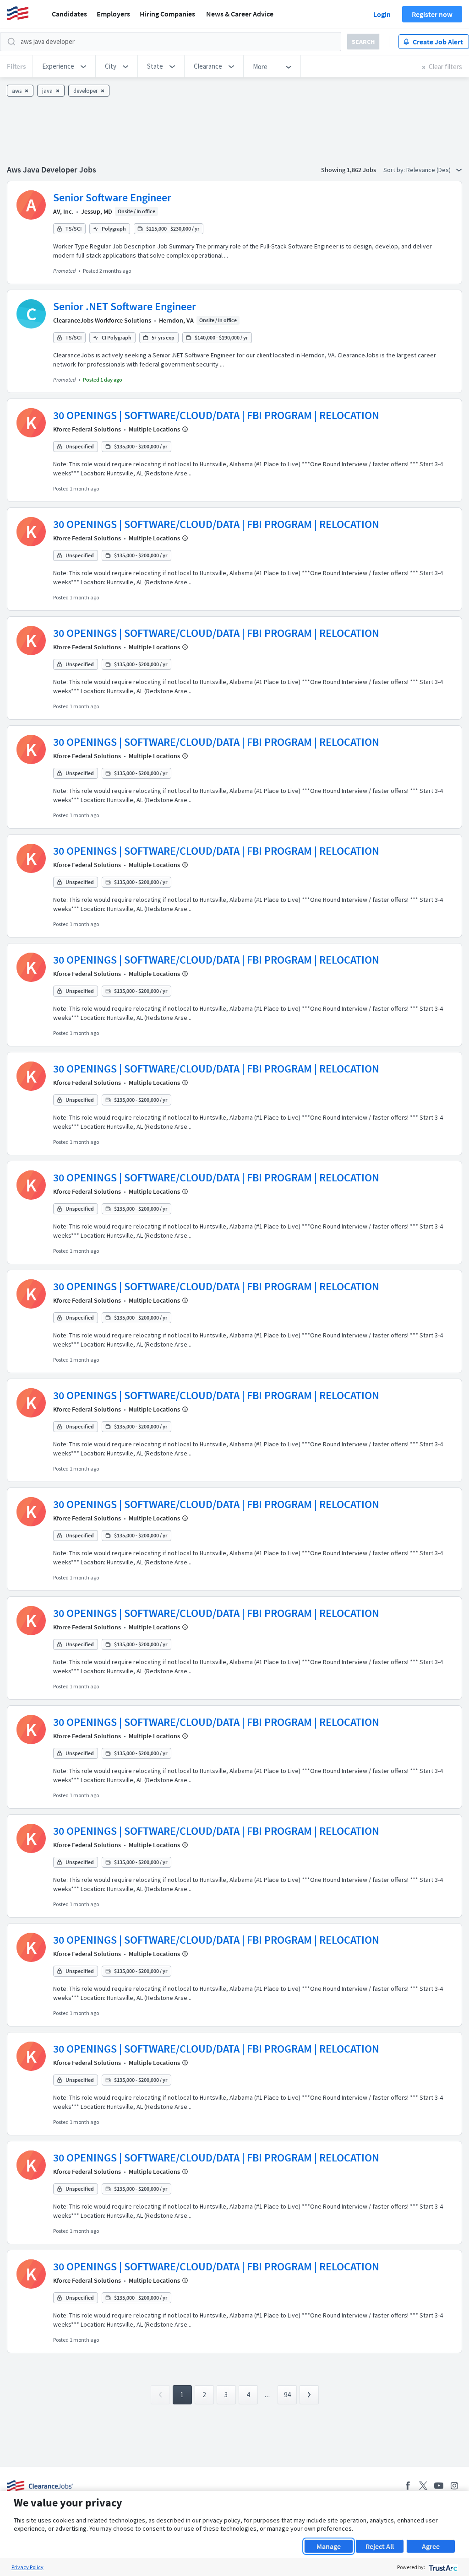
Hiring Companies (167, 14)
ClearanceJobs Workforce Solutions (102, 320)
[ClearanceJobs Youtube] (439, 2486)
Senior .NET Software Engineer (125, 306)
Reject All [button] (380, 2546)
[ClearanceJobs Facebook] (408, 2486)
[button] (64, 66)
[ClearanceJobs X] (423, 2486)
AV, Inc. (63, 211)
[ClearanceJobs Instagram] (454, 2486)
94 (287, 2395)
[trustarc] (442, 2567)
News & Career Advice (240, 14)
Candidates (69, 14)
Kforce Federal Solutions (87, 429)
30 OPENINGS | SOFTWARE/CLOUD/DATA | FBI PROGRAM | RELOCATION (216, 415)
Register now (432, 14)
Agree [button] (431, 2546)
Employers (113, 14)
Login (382, 14)
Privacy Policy (27, 2567)
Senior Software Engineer (112, 197)
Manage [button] (329, 2546)
